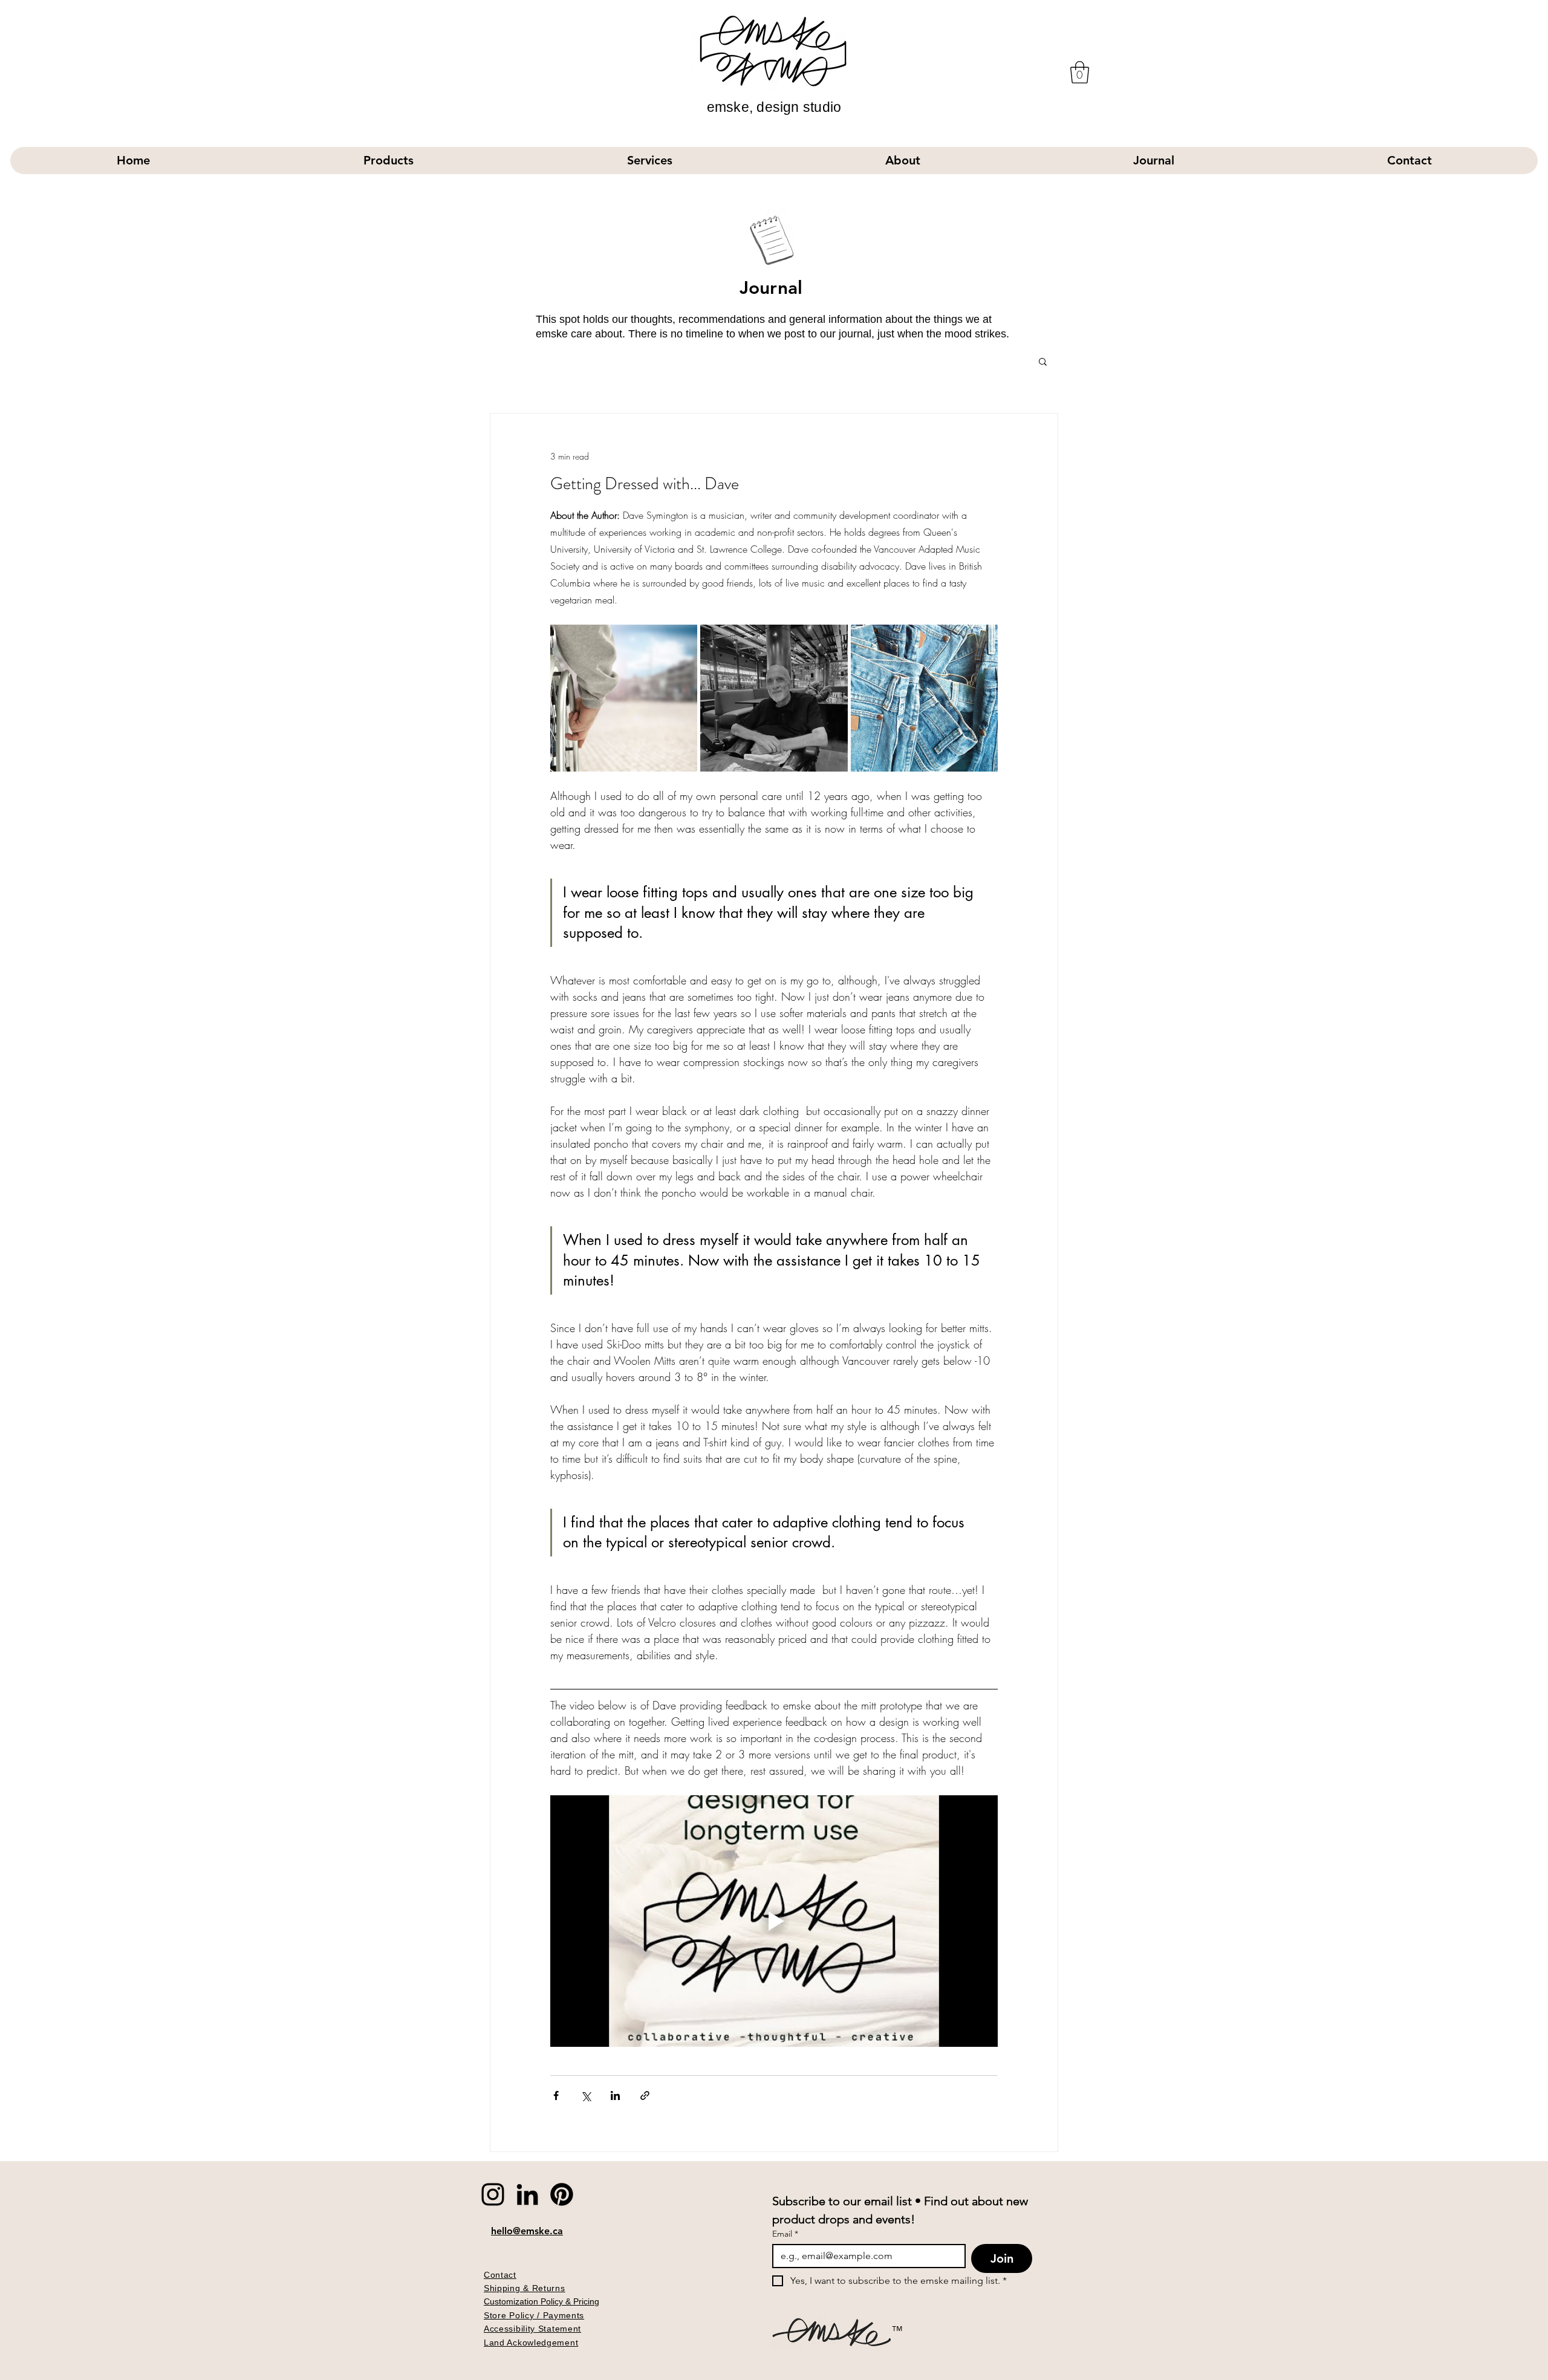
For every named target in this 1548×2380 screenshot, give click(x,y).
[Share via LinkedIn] (615, 2096)
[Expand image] (624, 698)
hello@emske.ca (527, 2231)
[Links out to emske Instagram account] (493, 2194)
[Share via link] (645, 2096)
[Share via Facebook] (556, 2096)
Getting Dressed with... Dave (645, 484)
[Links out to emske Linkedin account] (527, 2194)
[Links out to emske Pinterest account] (562, 2194)
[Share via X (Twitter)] (586, 2096)
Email (785, 2234)
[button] (1080, 72)
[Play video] (774, 1921)
